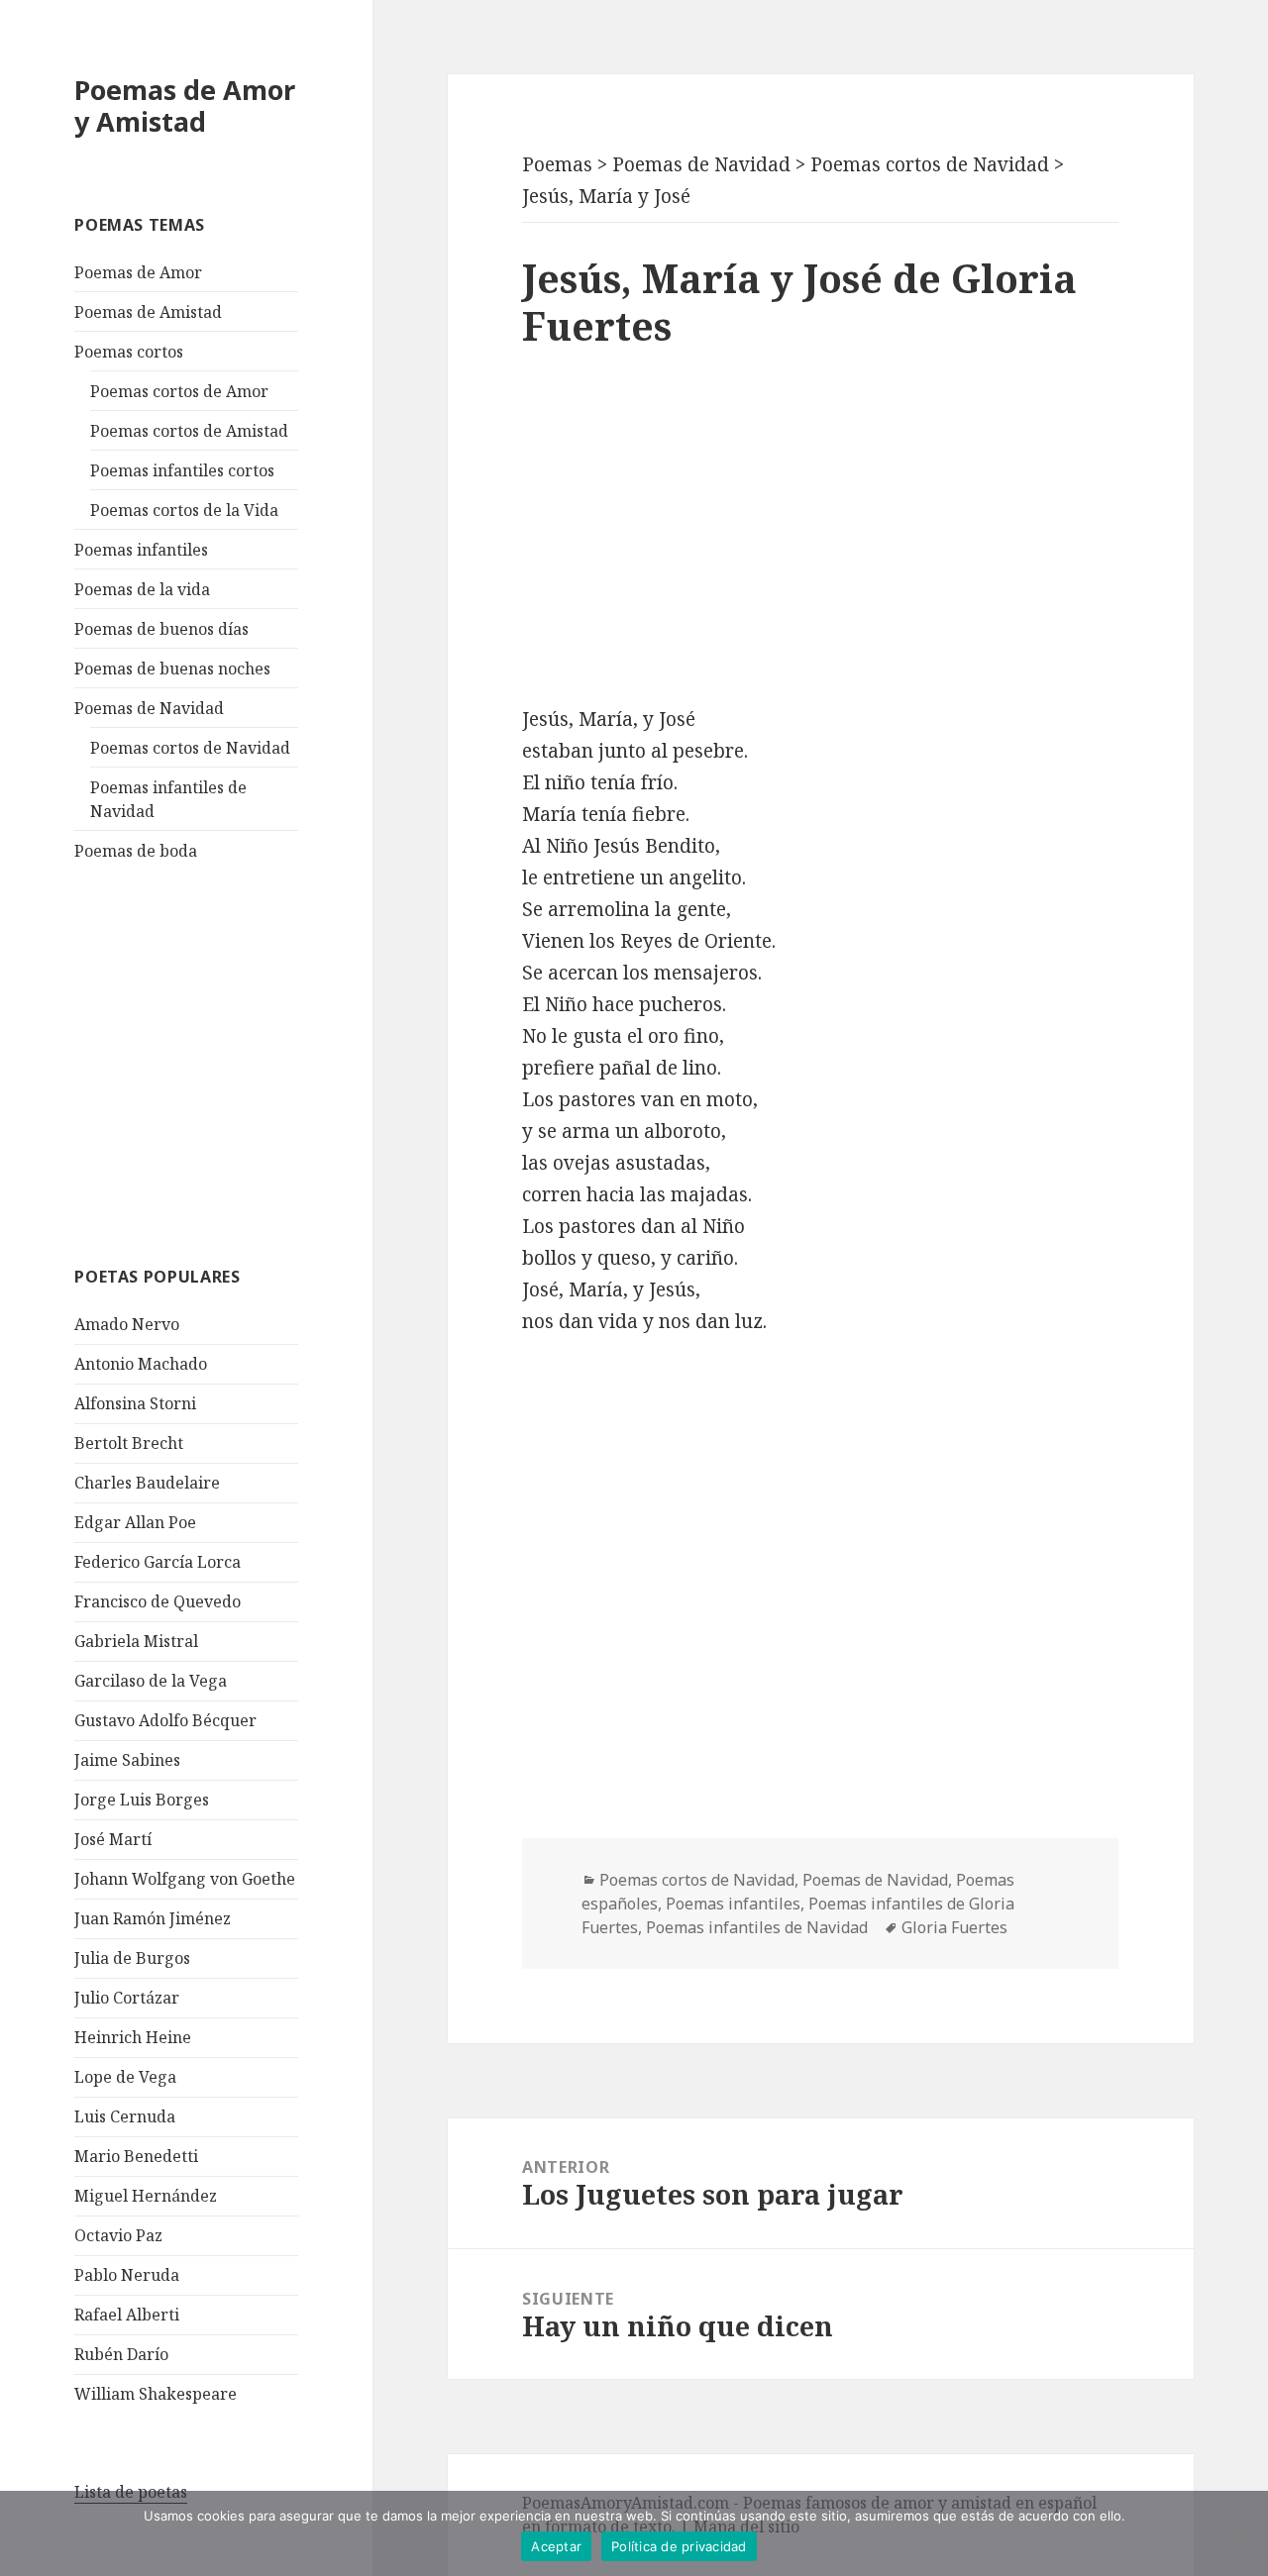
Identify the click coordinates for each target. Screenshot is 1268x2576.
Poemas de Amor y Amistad (185, 105)
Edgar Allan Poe (135, 1522)
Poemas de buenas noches (172, 669)
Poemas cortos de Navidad (190, 748)
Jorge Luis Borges (142, 1800)
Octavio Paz (118, 2235)
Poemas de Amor (138, 272)
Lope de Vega (125, 2077)
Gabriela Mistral (136, 1641)
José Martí (113, 1839)
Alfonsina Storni (135, 1403)
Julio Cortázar (127, 1998)
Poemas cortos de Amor (179, 391)
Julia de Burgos (132, 1958)
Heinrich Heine (133, 2037)
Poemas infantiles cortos (182, 470)
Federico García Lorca (158, 1562)
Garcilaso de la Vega (151, 1681)
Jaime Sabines (127, 1760)
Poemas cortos (129, 352)
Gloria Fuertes (954, 1927)
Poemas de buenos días (161, 629)
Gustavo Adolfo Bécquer (165, 1720)
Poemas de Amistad (148, 312)
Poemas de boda (136, 851)
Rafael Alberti (127, 2315)
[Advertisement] (223, 1061)
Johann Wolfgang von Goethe (185, 1879)
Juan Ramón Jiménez (153, 1918)
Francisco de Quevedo (158, 1601)
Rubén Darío (121, 2354)
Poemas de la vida (142, 589)
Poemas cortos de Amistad (189, 431)
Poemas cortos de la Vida (184, 510)
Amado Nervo (127, 1324)
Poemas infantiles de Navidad (757, 1927)
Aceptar (556, 2546)
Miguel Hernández (146, 2196)
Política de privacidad (679, 2546)
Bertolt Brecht (129, 1443)
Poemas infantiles (141, 550)
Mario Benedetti (136, 2156)
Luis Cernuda (125, 2116)
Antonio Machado (141, 1364)
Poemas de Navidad (149, 708)
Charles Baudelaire (147, 1483)
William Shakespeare (156, 2394)
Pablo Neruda (127, 2275)
